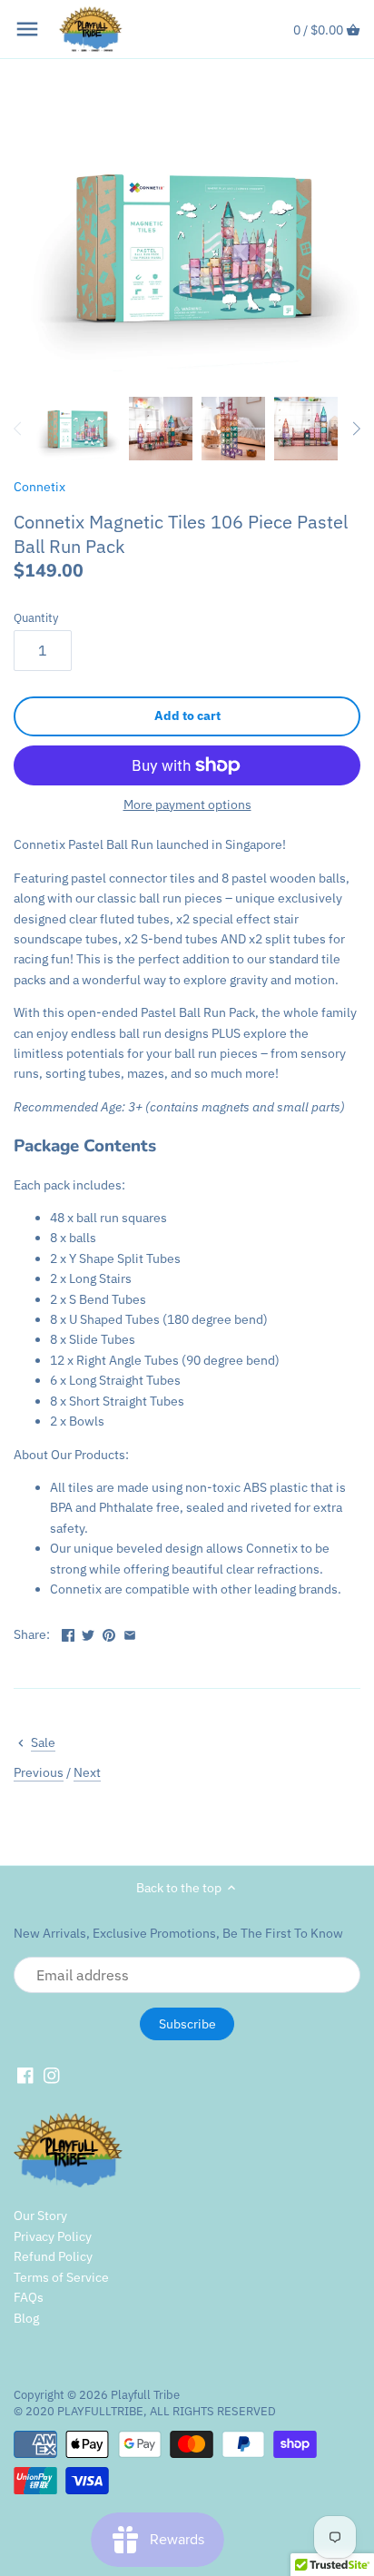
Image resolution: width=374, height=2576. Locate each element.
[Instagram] (52, 2076)
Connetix (39, 487)
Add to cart (187, 716)
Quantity (36, 618)
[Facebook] (25, 2076)
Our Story (40, 2216)
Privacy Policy (53, 2236)
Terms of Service (61, 2277)
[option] (76, 429)
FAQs (29, 2297)
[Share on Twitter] (88, 1633)
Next (87, 1772)
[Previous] (18, 429)
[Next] (356, 429)
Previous (39, 1772)
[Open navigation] (27, 29)
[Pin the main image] (109, 1633)
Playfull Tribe (145, 2394)
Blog (26, 2318)
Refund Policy (53, 2256)
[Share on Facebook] (68, 1633)
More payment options (187, 805)
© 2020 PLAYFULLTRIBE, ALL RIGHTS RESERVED (145, 2411)
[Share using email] (130, 1633)
